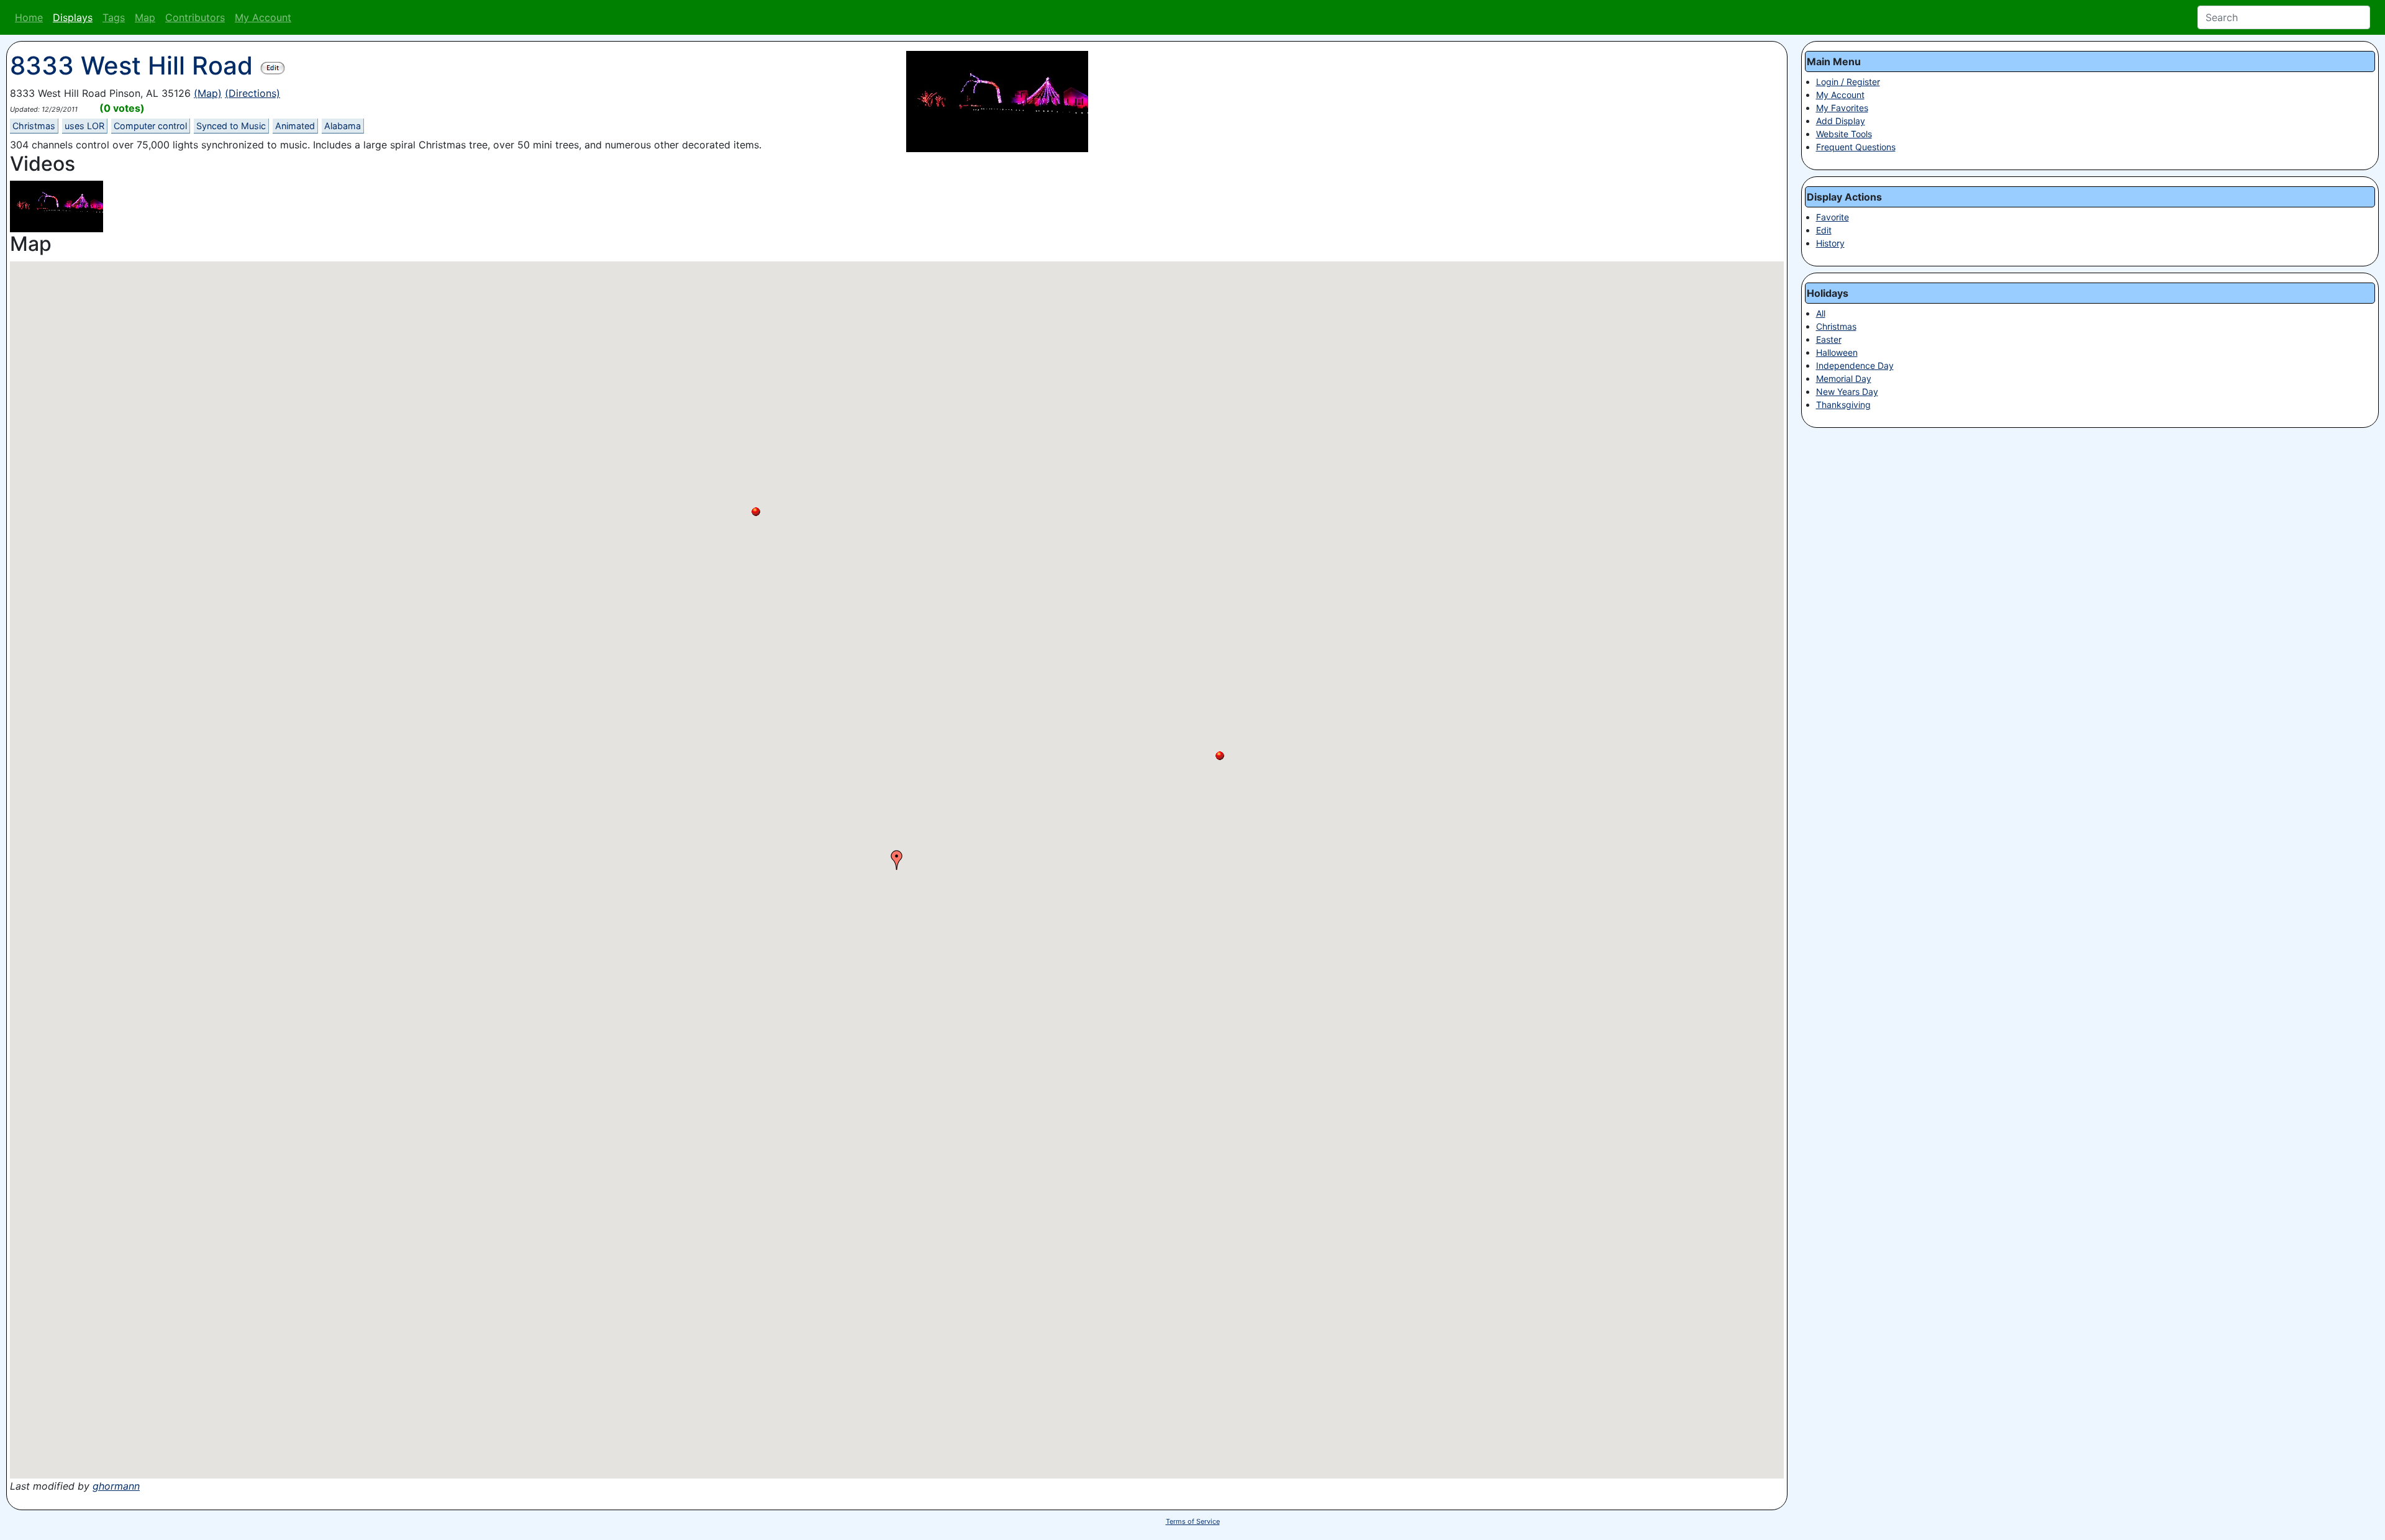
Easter (1829, 339)
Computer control (150, 126)
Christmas (34, 126)
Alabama (343, 126)
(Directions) (252, 93)
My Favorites (1842, 108)
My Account (263, 17)
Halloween (1837, 352)
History (1830, 243)
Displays (73, 17)
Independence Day (1855, 365)
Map (145, 17)
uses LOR (84, 126)
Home (29, 17)
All (1821, 313)
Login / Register (1848, 82)
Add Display (1841, 121)
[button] (756, 512)
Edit (1824, 230)
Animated (295, 126)
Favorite (1833, 217)
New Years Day (1847, 392)
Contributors (195, 17)
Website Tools (1844, 134)
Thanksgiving (1843, 405)
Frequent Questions (1856, 147)
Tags (114, 17)
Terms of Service (1193, 1521)
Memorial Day (1844, 378)
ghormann (116, 1486)
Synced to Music (231, 126)
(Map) (208, 93)
